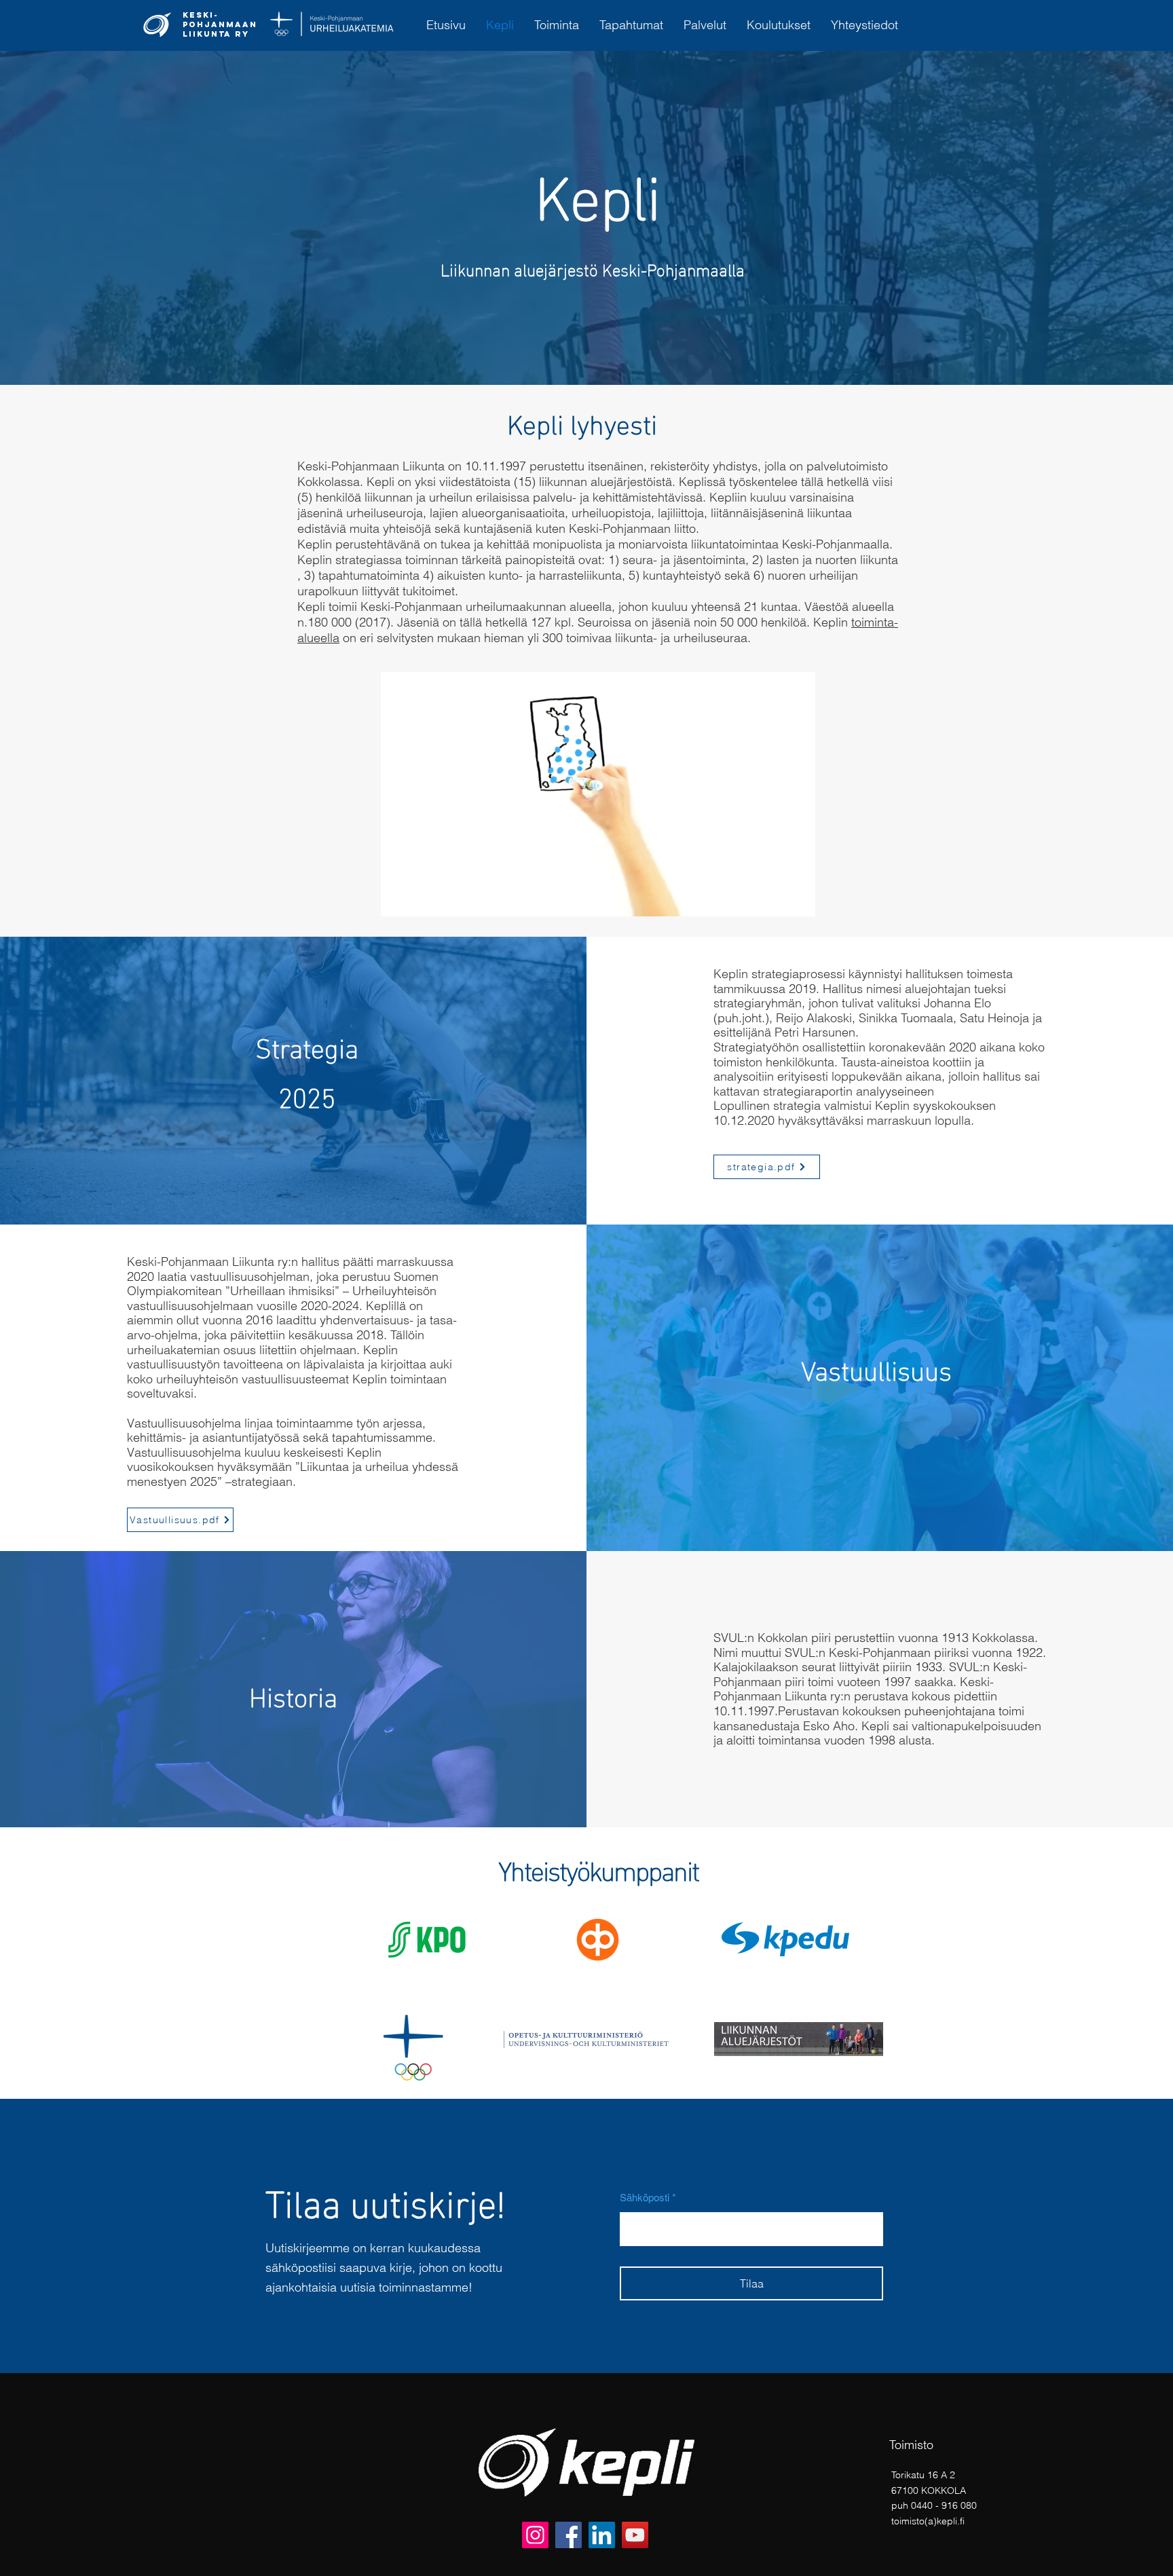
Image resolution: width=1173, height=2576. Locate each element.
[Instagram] (535, 2535)
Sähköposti (645, 2198)
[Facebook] (569, 2535)
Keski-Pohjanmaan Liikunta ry (220, 24)
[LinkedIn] (602, 2535)
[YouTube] (635, 2535)
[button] (798, 901)
